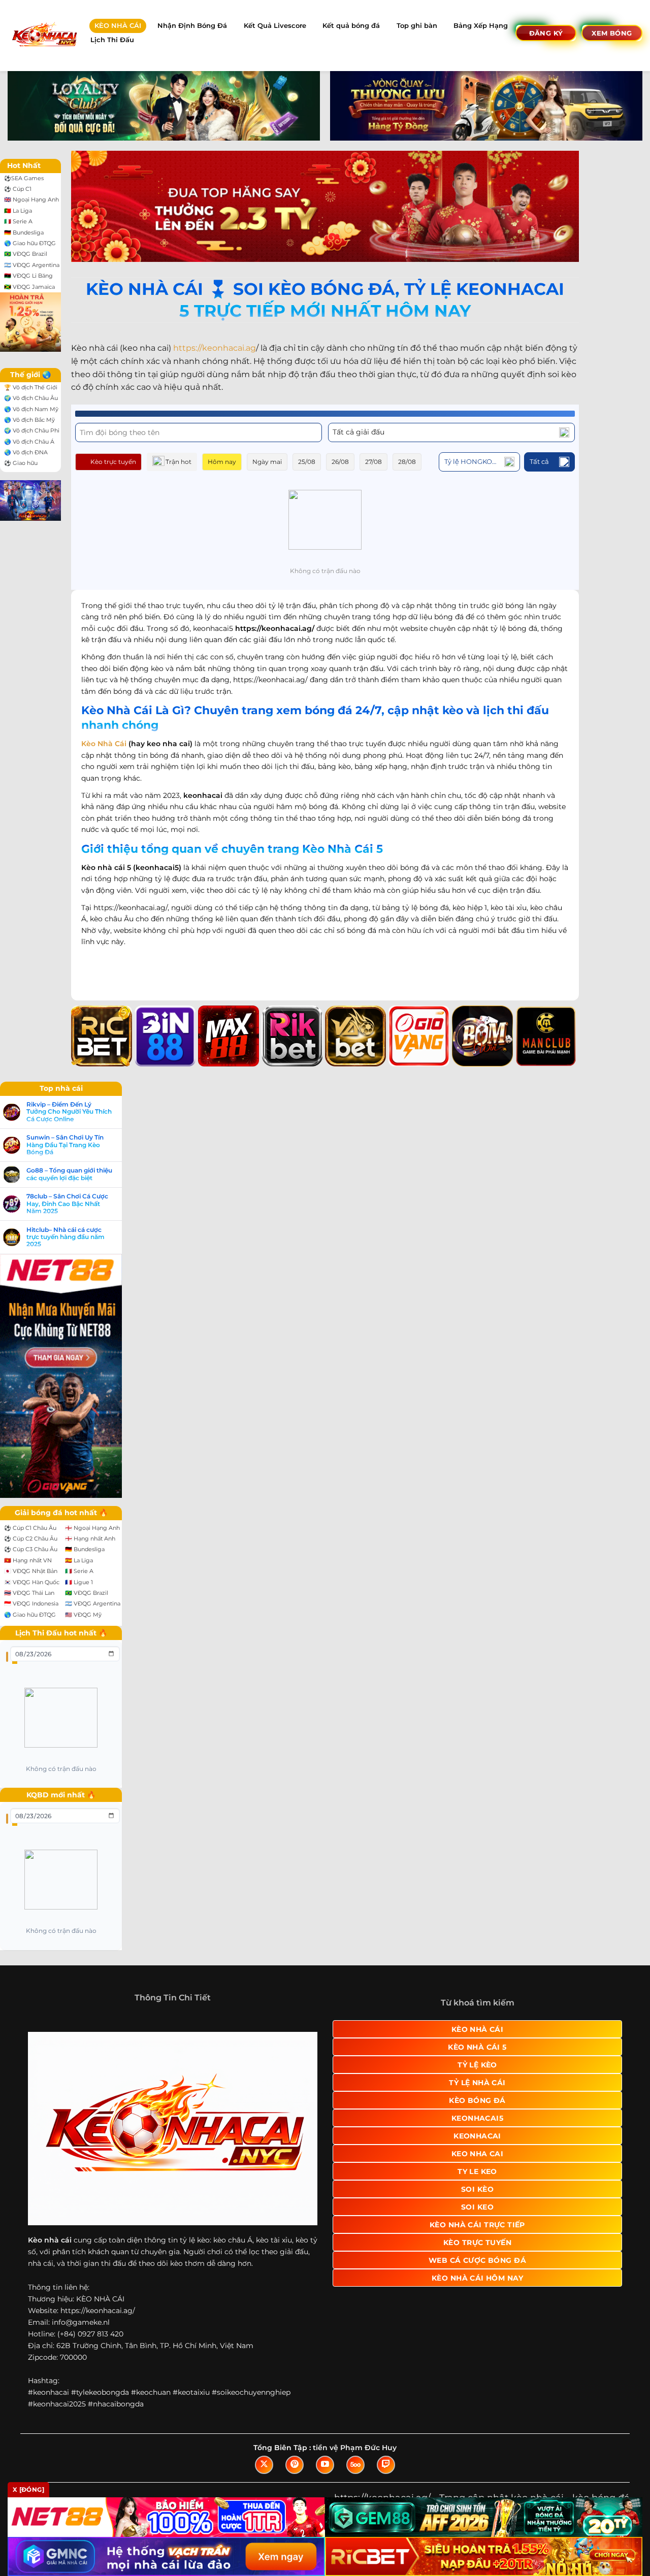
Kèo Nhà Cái (104, 744)
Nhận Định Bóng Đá (192, 26)
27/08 (373, 462)
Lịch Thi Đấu (112, 40)
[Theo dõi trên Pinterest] (295, 2465)
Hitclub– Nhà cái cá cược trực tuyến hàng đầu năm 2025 (66, 1237)
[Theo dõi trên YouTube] (325, 2465)
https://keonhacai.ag (215, 348)
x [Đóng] (28, 2489)
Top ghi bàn (417, 26)
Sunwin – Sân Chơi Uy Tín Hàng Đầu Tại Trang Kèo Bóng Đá (65, 1145)
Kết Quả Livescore (275, 26)
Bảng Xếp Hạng (481, 26)
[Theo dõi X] (264, 2465)
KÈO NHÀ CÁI (118, 26)
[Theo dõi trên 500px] (355, 2465)
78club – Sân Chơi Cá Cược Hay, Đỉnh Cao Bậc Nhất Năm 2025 (67, 1204)
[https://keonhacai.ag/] (44, 35)
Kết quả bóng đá (351, 26)
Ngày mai (267, 462)
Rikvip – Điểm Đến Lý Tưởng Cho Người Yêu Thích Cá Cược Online (69, 1112)
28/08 (407, 462)
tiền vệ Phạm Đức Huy (355, 2448)
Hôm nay (222, 462)
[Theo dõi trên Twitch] (386, 2465)
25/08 (307, 462)
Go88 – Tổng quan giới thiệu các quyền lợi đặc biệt (69, 1174)
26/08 (340, 462)
